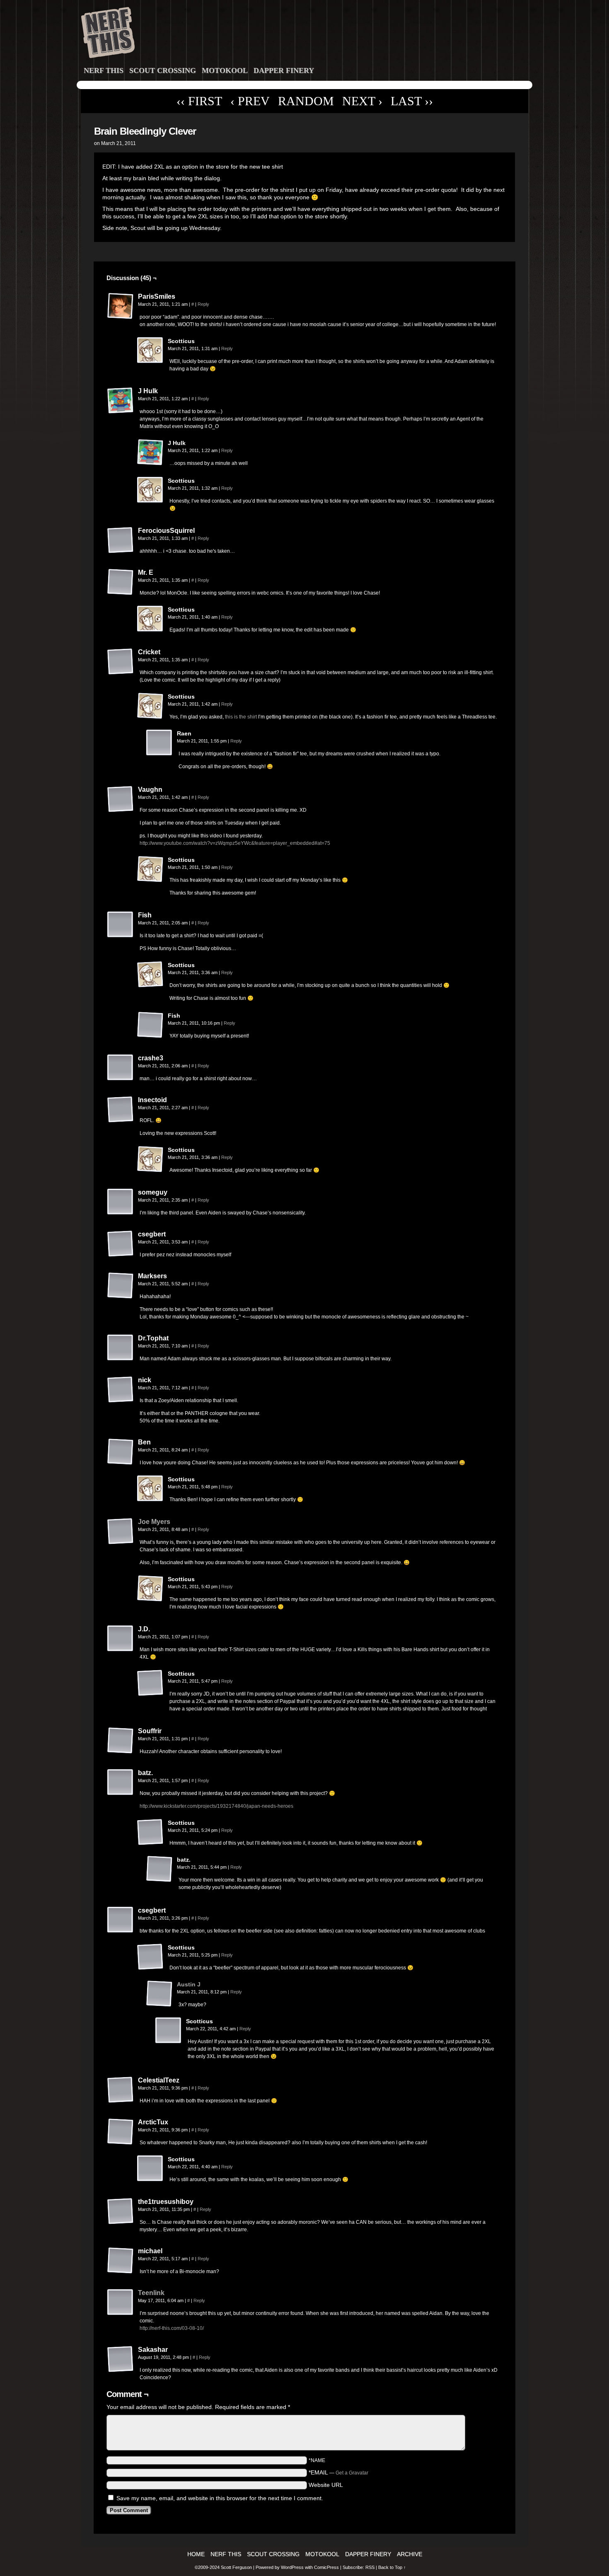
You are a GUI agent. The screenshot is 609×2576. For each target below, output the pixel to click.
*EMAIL (338, 2472)
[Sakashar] (121, 2359)
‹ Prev (250, 101)
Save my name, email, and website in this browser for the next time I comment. (220, 2498)
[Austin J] (159, 2005)
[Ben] (121, 1452)
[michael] (121, 2261)
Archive (410, 2554)
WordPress (292, 2567)
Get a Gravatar (352, 2473)
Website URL (326, 2485)
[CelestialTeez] (121, 2090)
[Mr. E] (121, 582)
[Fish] (121, 925)
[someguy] (121, 1202)
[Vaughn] (121, 799)
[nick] (121, 1390)
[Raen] (159, 743)
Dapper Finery (284, 70)
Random (306, 101)
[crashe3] (121, 1068)
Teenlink (151, 2293)
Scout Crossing (163, 70)
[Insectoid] (121, 1110)
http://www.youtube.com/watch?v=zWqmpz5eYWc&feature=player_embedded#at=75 (235, 843)
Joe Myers (154, 1522)
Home (196, 2554)
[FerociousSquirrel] (121, 540)
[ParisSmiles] (121, 306)
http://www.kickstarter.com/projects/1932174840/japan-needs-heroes (216, 1806)
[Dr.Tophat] (121, 1348)
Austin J (189, 1984)
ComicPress (326, 2567)
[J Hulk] (121, 401)
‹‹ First (199, 101)
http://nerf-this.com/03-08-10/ (172, 2328)
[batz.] (121, 1783)
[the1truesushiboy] (121, 2211)
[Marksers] (121, 1286)
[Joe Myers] (121, 1543)
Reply (203, 304)
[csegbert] (121, 1244)
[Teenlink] (121, 2314)
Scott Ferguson (237, 2567)
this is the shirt (241, 717)
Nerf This (104, 70)
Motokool (225, 70)
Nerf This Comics (306, 34)
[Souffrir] (121, 1741)
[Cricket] (121, 662)
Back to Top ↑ (392, 2567)
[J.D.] (121, 1639)
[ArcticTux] (121, 2132)
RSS (370, 2567)
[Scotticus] (150, 351)
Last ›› (412, 101)
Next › (362, 101)
